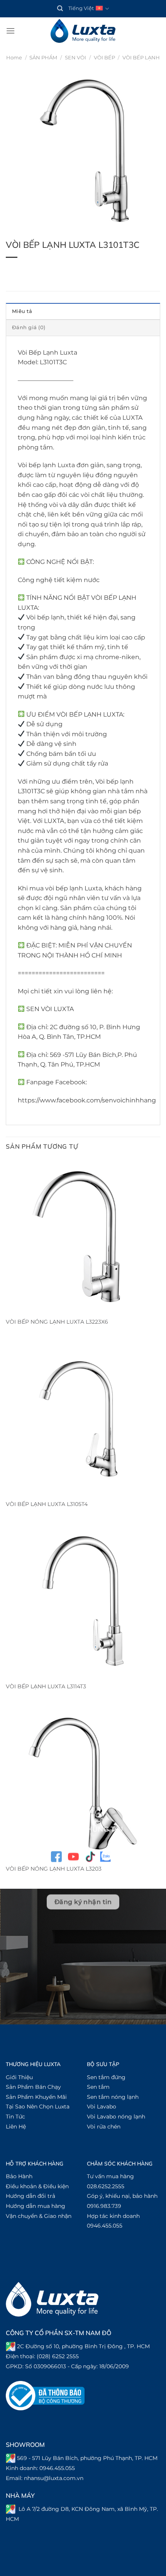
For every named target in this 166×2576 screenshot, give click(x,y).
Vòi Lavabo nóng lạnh (116, 2117)
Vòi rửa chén (104, 2127)
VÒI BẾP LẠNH (141, 58)
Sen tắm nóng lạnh (113, 2097)
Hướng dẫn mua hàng (36, 2206)
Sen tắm (98, 2087)
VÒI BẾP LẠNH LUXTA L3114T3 (46, 1686)
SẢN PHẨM (43, 58)
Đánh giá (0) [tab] (29, 327)
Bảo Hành (19, 2176)
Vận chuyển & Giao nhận (39, 2216)
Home (14, 58)
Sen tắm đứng (106, 2077)
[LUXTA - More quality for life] (83, 31)
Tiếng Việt (81, 8)
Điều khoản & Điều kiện (37, 2186)
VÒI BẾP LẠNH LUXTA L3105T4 (47, 1504)
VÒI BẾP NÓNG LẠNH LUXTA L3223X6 (57, 1322)
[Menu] (10, 31)
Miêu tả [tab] (22, 311)
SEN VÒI (75, 58)
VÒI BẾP (104, 58)
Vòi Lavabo (102, 2107)
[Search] (60, 8)
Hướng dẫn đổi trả (30, 2196)
